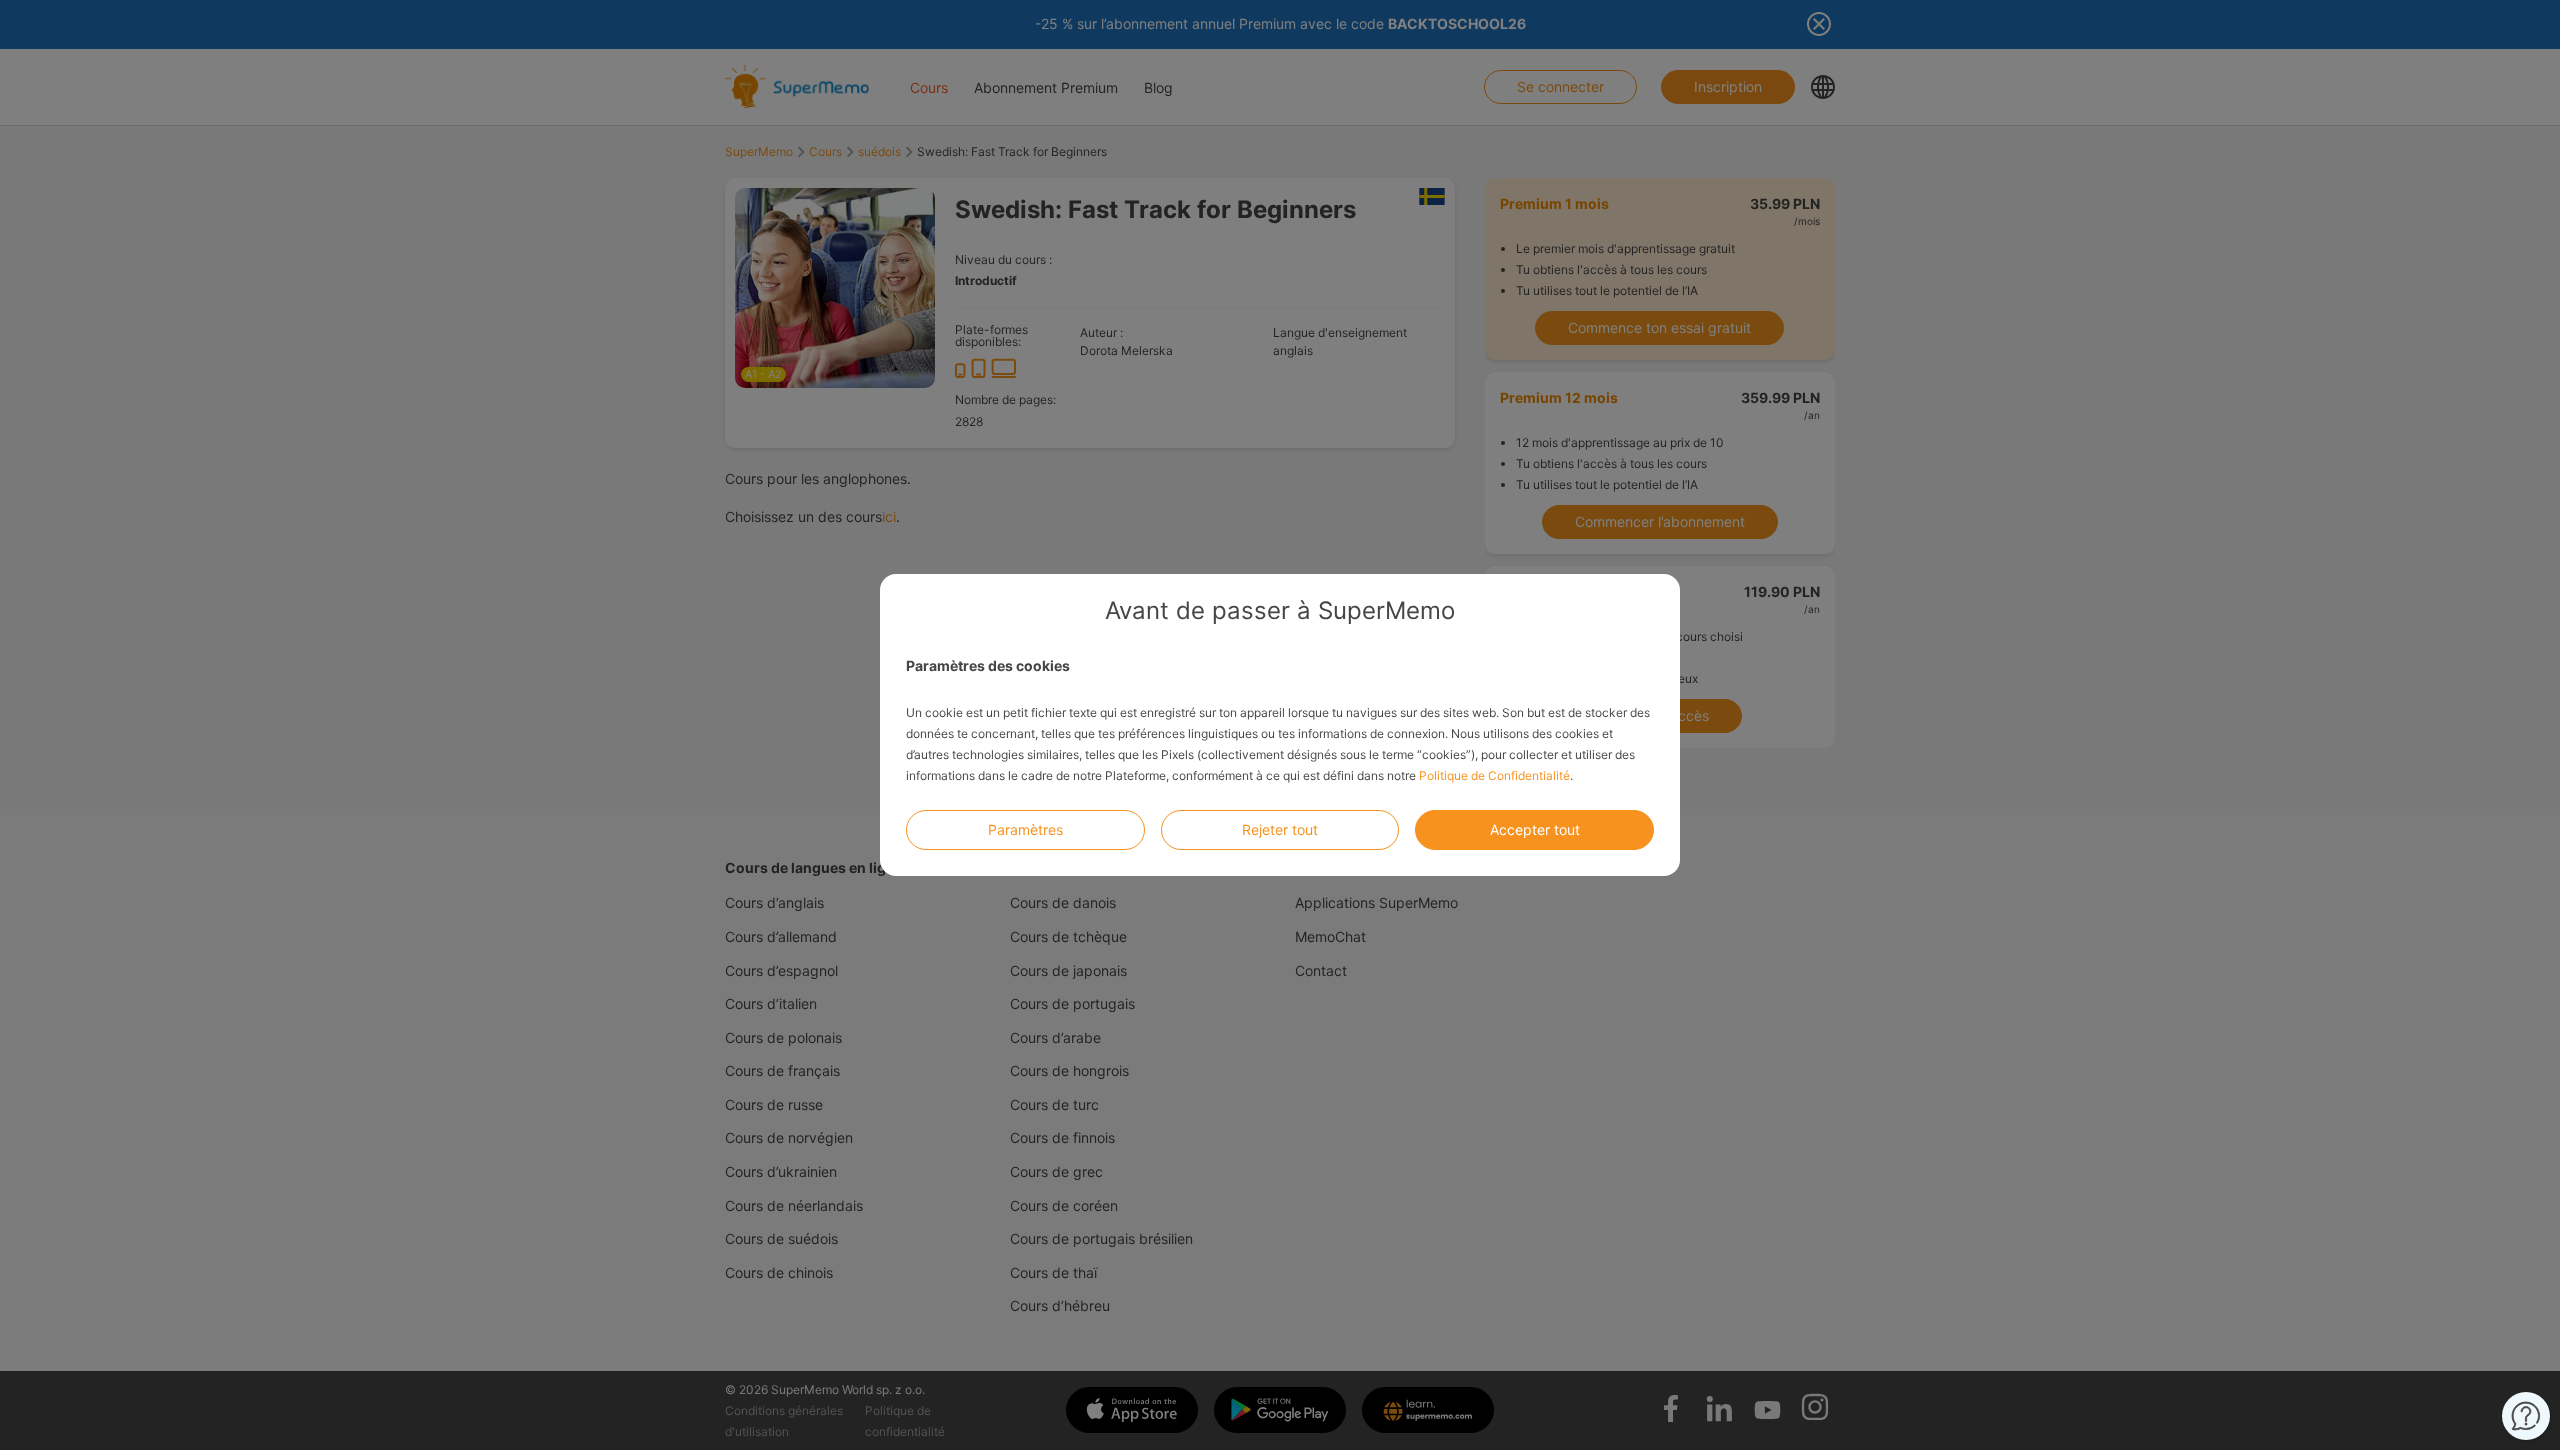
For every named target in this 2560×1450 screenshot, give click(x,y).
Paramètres (1025, 829)
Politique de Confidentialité (1494, 775)
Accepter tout (1535, 829)
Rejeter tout (1280, 829)
